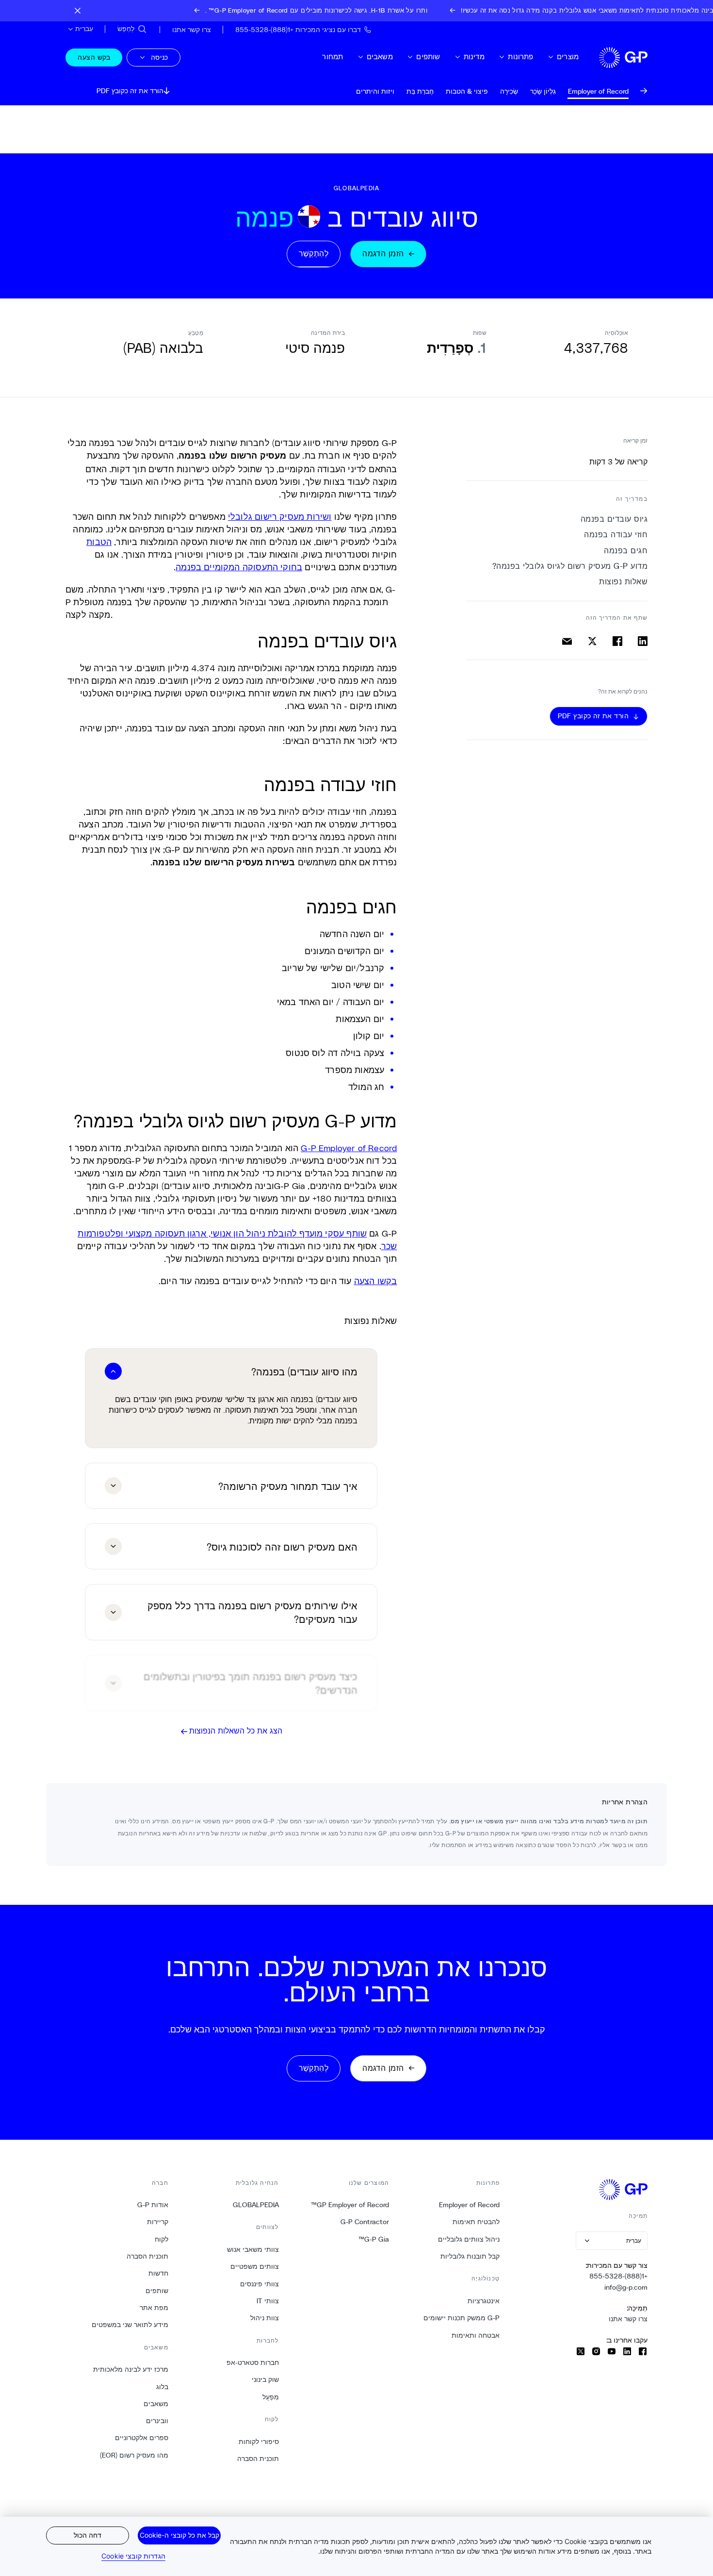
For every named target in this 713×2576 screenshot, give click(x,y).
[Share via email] (567, 641)
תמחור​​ (332, 57)
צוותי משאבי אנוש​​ (253, 2249)
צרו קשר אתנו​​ (628, 2319)
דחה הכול (88, 2535)
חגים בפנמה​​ (625, 551)
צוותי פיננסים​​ (259, 2284)
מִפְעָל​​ (270, 2397)
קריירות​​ (157, 2222)
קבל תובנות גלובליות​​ (470, 2256)
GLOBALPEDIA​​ (256, 2205)
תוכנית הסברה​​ (258, 2459)
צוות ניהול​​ (264, 2318)
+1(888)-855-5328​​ (618, 2276)
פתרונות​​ (520, 57)
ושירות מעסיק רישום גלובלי (280, 516)
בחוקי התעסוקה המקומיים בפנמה (239, 567)
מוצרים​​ (567, 57)
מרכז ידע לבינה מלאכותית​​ (130, 2369)
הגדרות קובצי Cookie (133, 2556)
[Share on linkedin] (643, 641)
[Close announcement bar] (78, 11)
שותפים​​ (428, 57)
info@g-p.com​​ (626, 2287)
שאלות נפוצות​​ (623, 582)
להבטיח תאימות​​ (476, 2222)
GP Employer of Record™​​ (350, 2205)
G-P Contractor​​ (365, 2222)
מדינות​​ (474, 57)
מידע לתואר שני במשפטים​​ (130, 2325)
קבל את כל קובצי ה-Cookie (179, 2535)
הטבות (99, 542)
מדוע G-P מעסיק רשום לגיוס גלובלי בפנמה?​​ (569, 566)
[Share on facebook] (617, 641)
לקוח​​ (161, 2239)
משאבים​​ (380, 57)
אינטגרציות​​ (483, 2301)
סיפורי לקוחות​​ (259, 2442)
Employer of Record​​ (469, 2205)
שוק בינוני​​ (265, 2379)
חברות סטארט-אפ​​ (252, 2362)
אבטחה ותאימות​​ (475, 2335)
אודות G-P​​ (153, 2205)
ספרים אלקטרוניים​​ (141, 2438)
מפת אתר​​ (154, 2308)
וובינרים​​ (157, 2421)
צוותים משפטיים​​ (254, 2266)
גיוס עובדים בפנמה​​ (614, 519)
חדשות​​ (158, 2273)
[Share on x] (592, 641)
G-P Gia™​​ (373, 2239)
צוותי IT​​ (267, 2301)
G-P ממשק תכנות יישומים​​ (461, 2318)
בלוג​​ (162, 2387)
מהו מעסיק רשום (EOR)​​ (134, 2455)
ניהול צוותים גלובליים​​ (469, 2239)
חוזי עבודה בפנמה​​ (616, 535)
